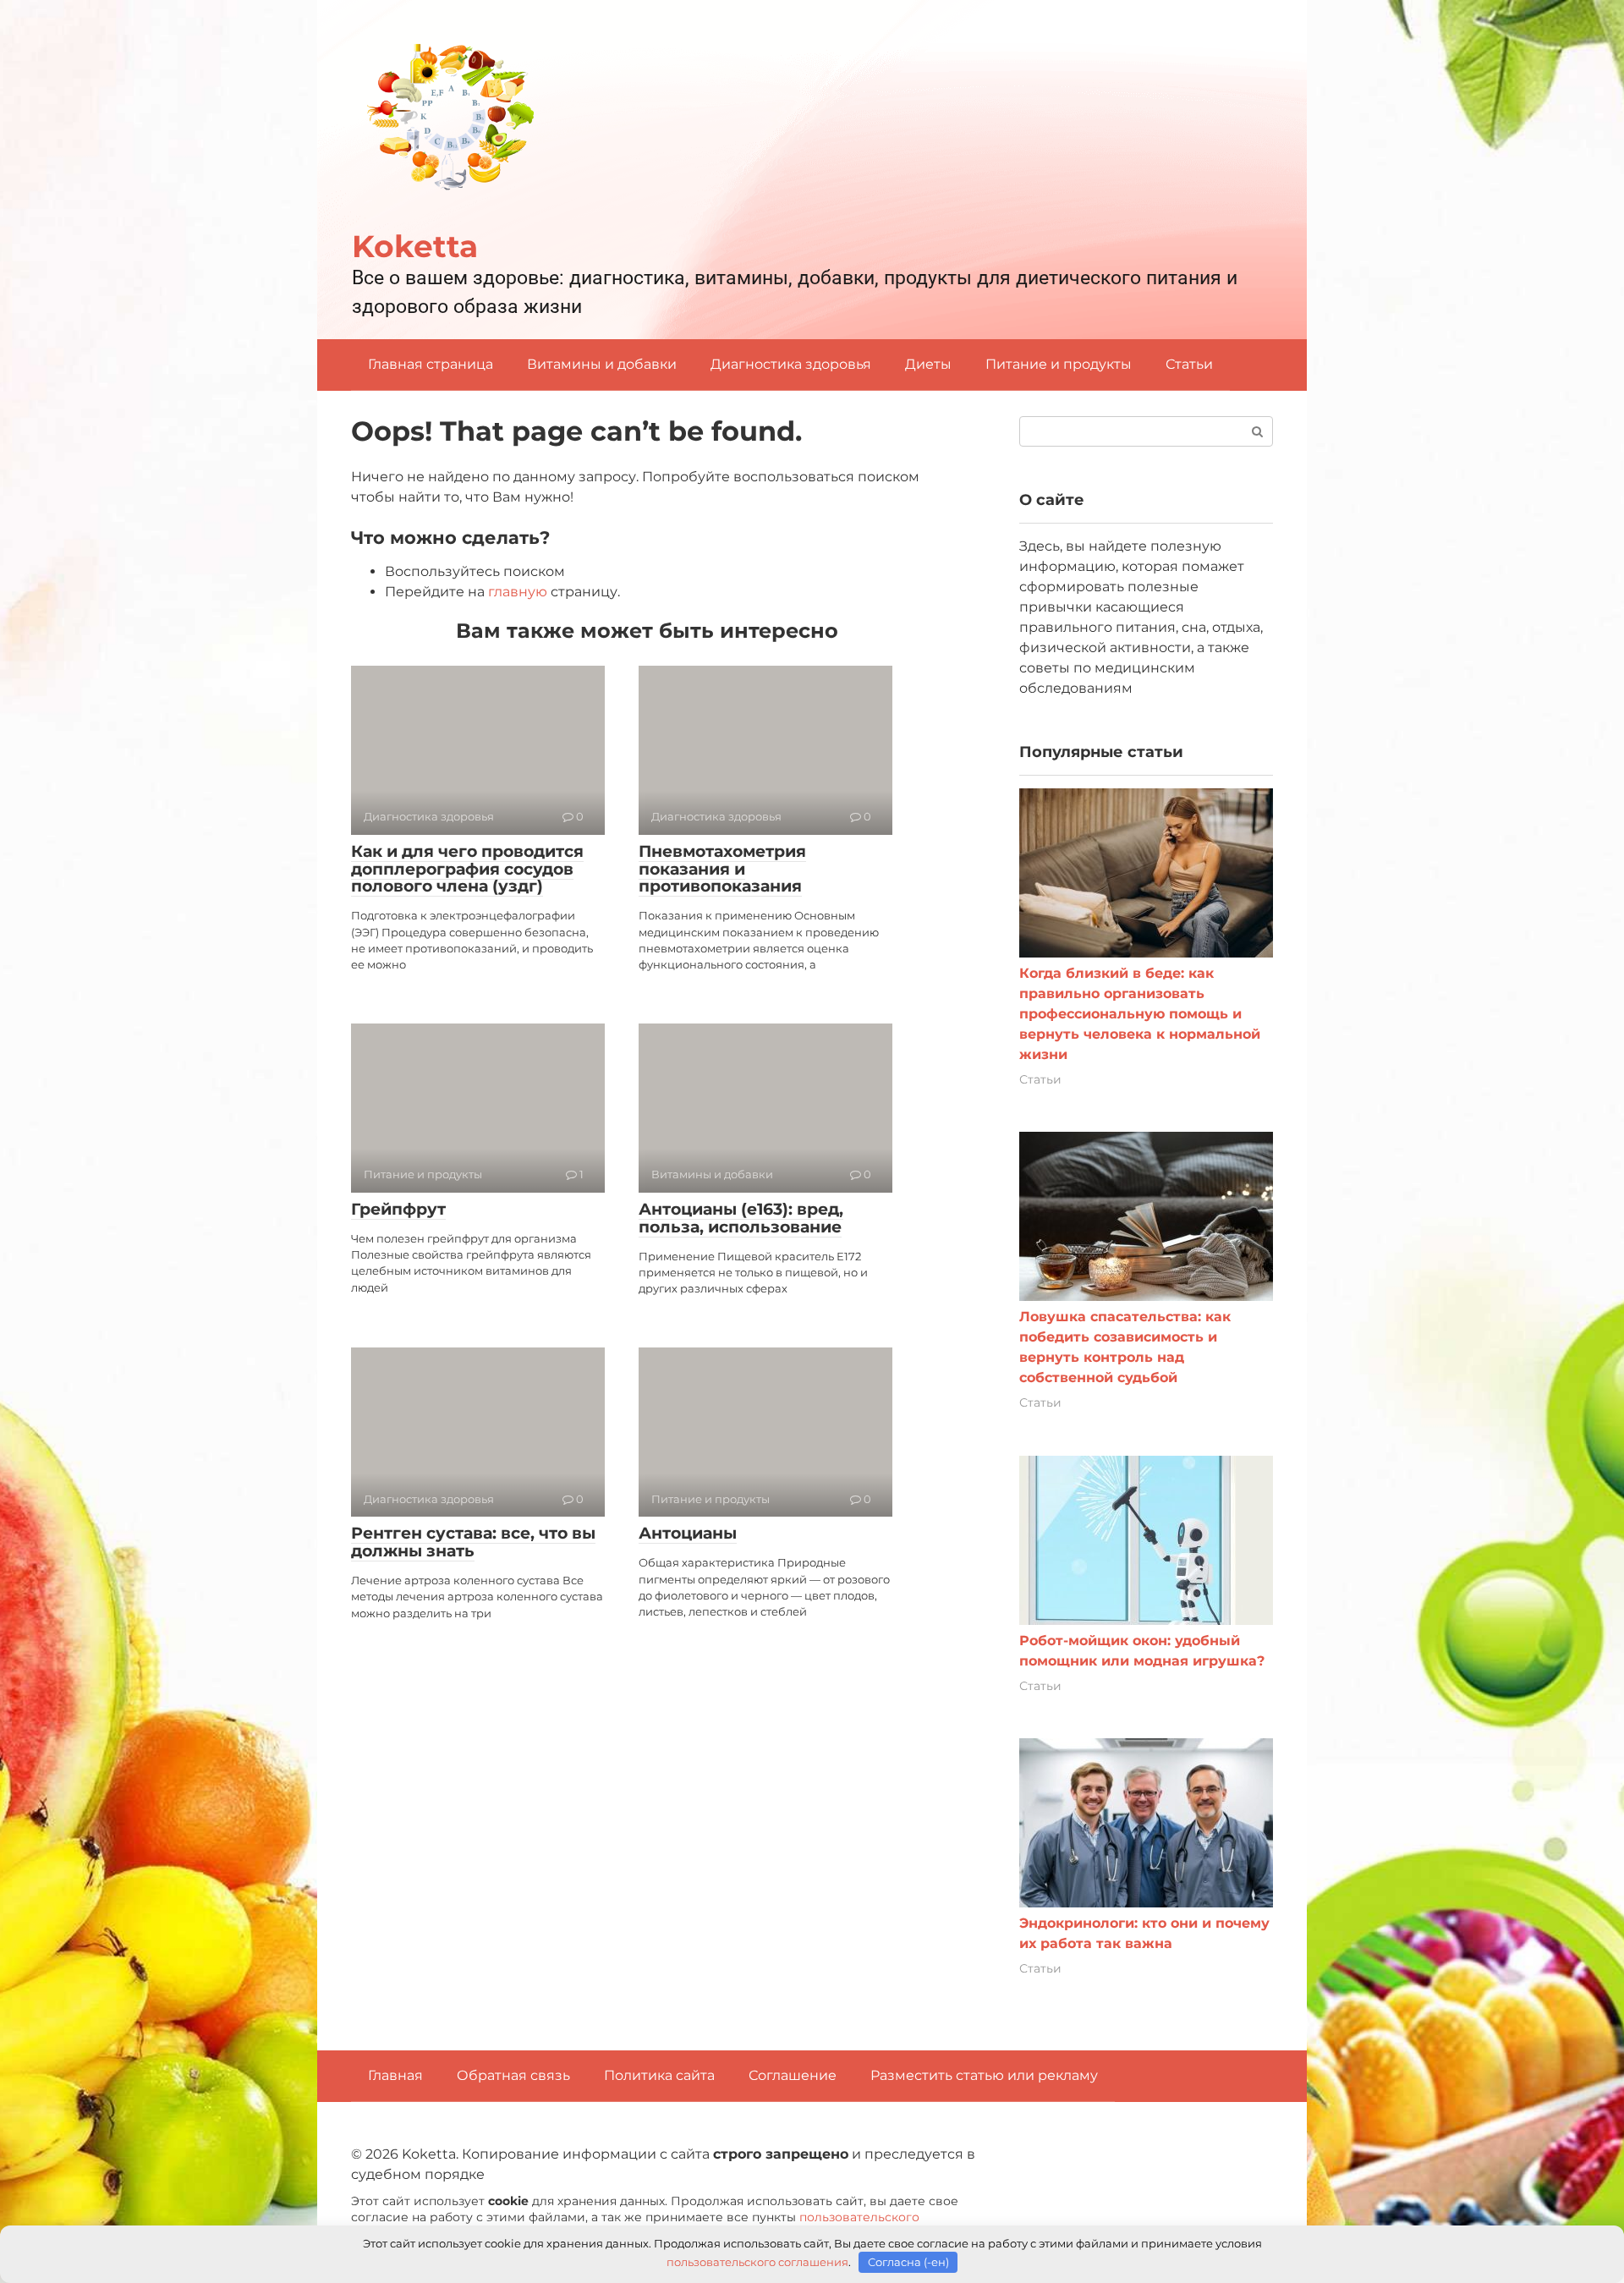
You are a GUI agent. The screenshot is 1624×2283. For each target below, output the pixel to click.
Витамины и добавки (602, 364)
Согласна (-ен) (908, 2262)
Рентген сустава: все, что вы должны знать (473, 1542)
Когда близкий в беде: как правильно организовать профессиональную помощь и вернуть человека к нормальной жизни (1140, 1014)
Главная (395, 2075)
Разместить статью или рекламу (984, 2075)
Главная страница (431, 364)
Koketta (415, 246)
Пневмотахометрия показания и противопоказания (722, 869)
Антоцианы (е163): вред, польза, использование (741, 1218)
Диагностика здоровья (791, 364)
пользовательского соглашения (757, 2262)
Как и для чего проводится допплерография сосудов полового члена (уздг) (467, 869)
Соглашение (793, 2075)
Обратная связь (513, 2075)
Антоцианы (688, 1533)
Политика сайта (659, 2075)
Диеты (928, 364)
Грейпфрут (398, 1209)
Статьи (1189, 364)
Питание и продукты (1059, 364)
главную (518, 592)
